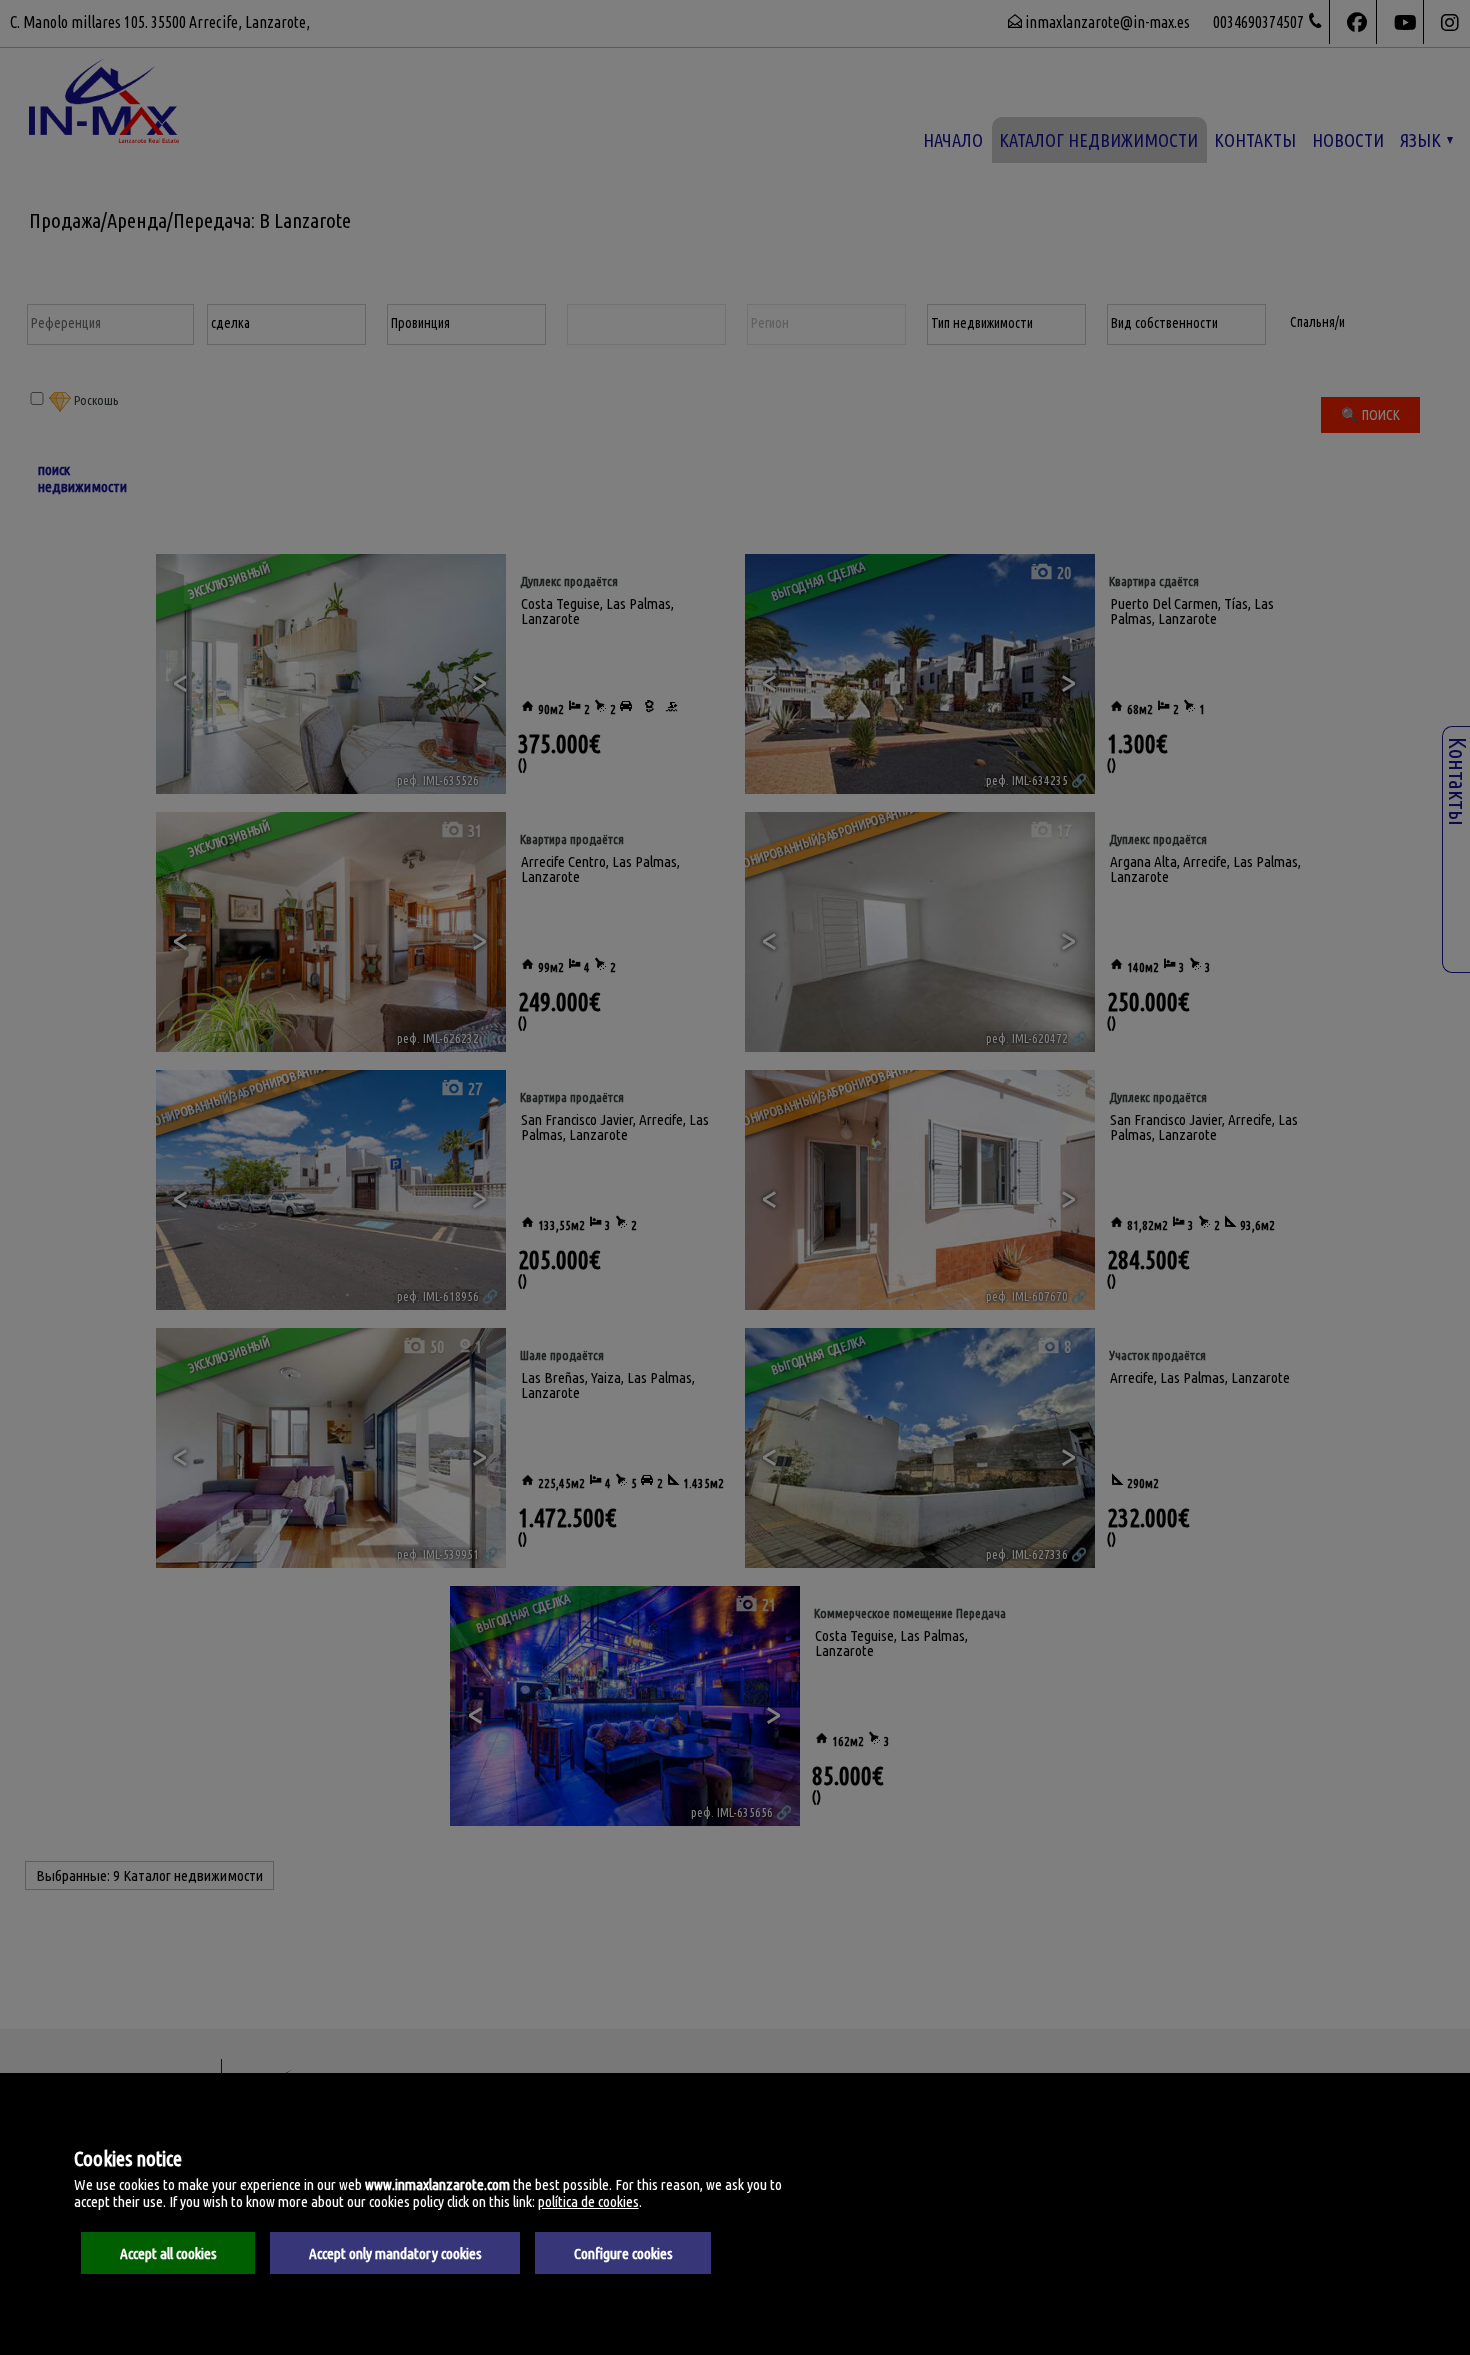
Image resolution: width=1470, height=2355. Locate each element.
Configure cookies (623, 2253)
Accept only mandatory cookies (395, 2253)
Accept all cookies (168, 2253)
